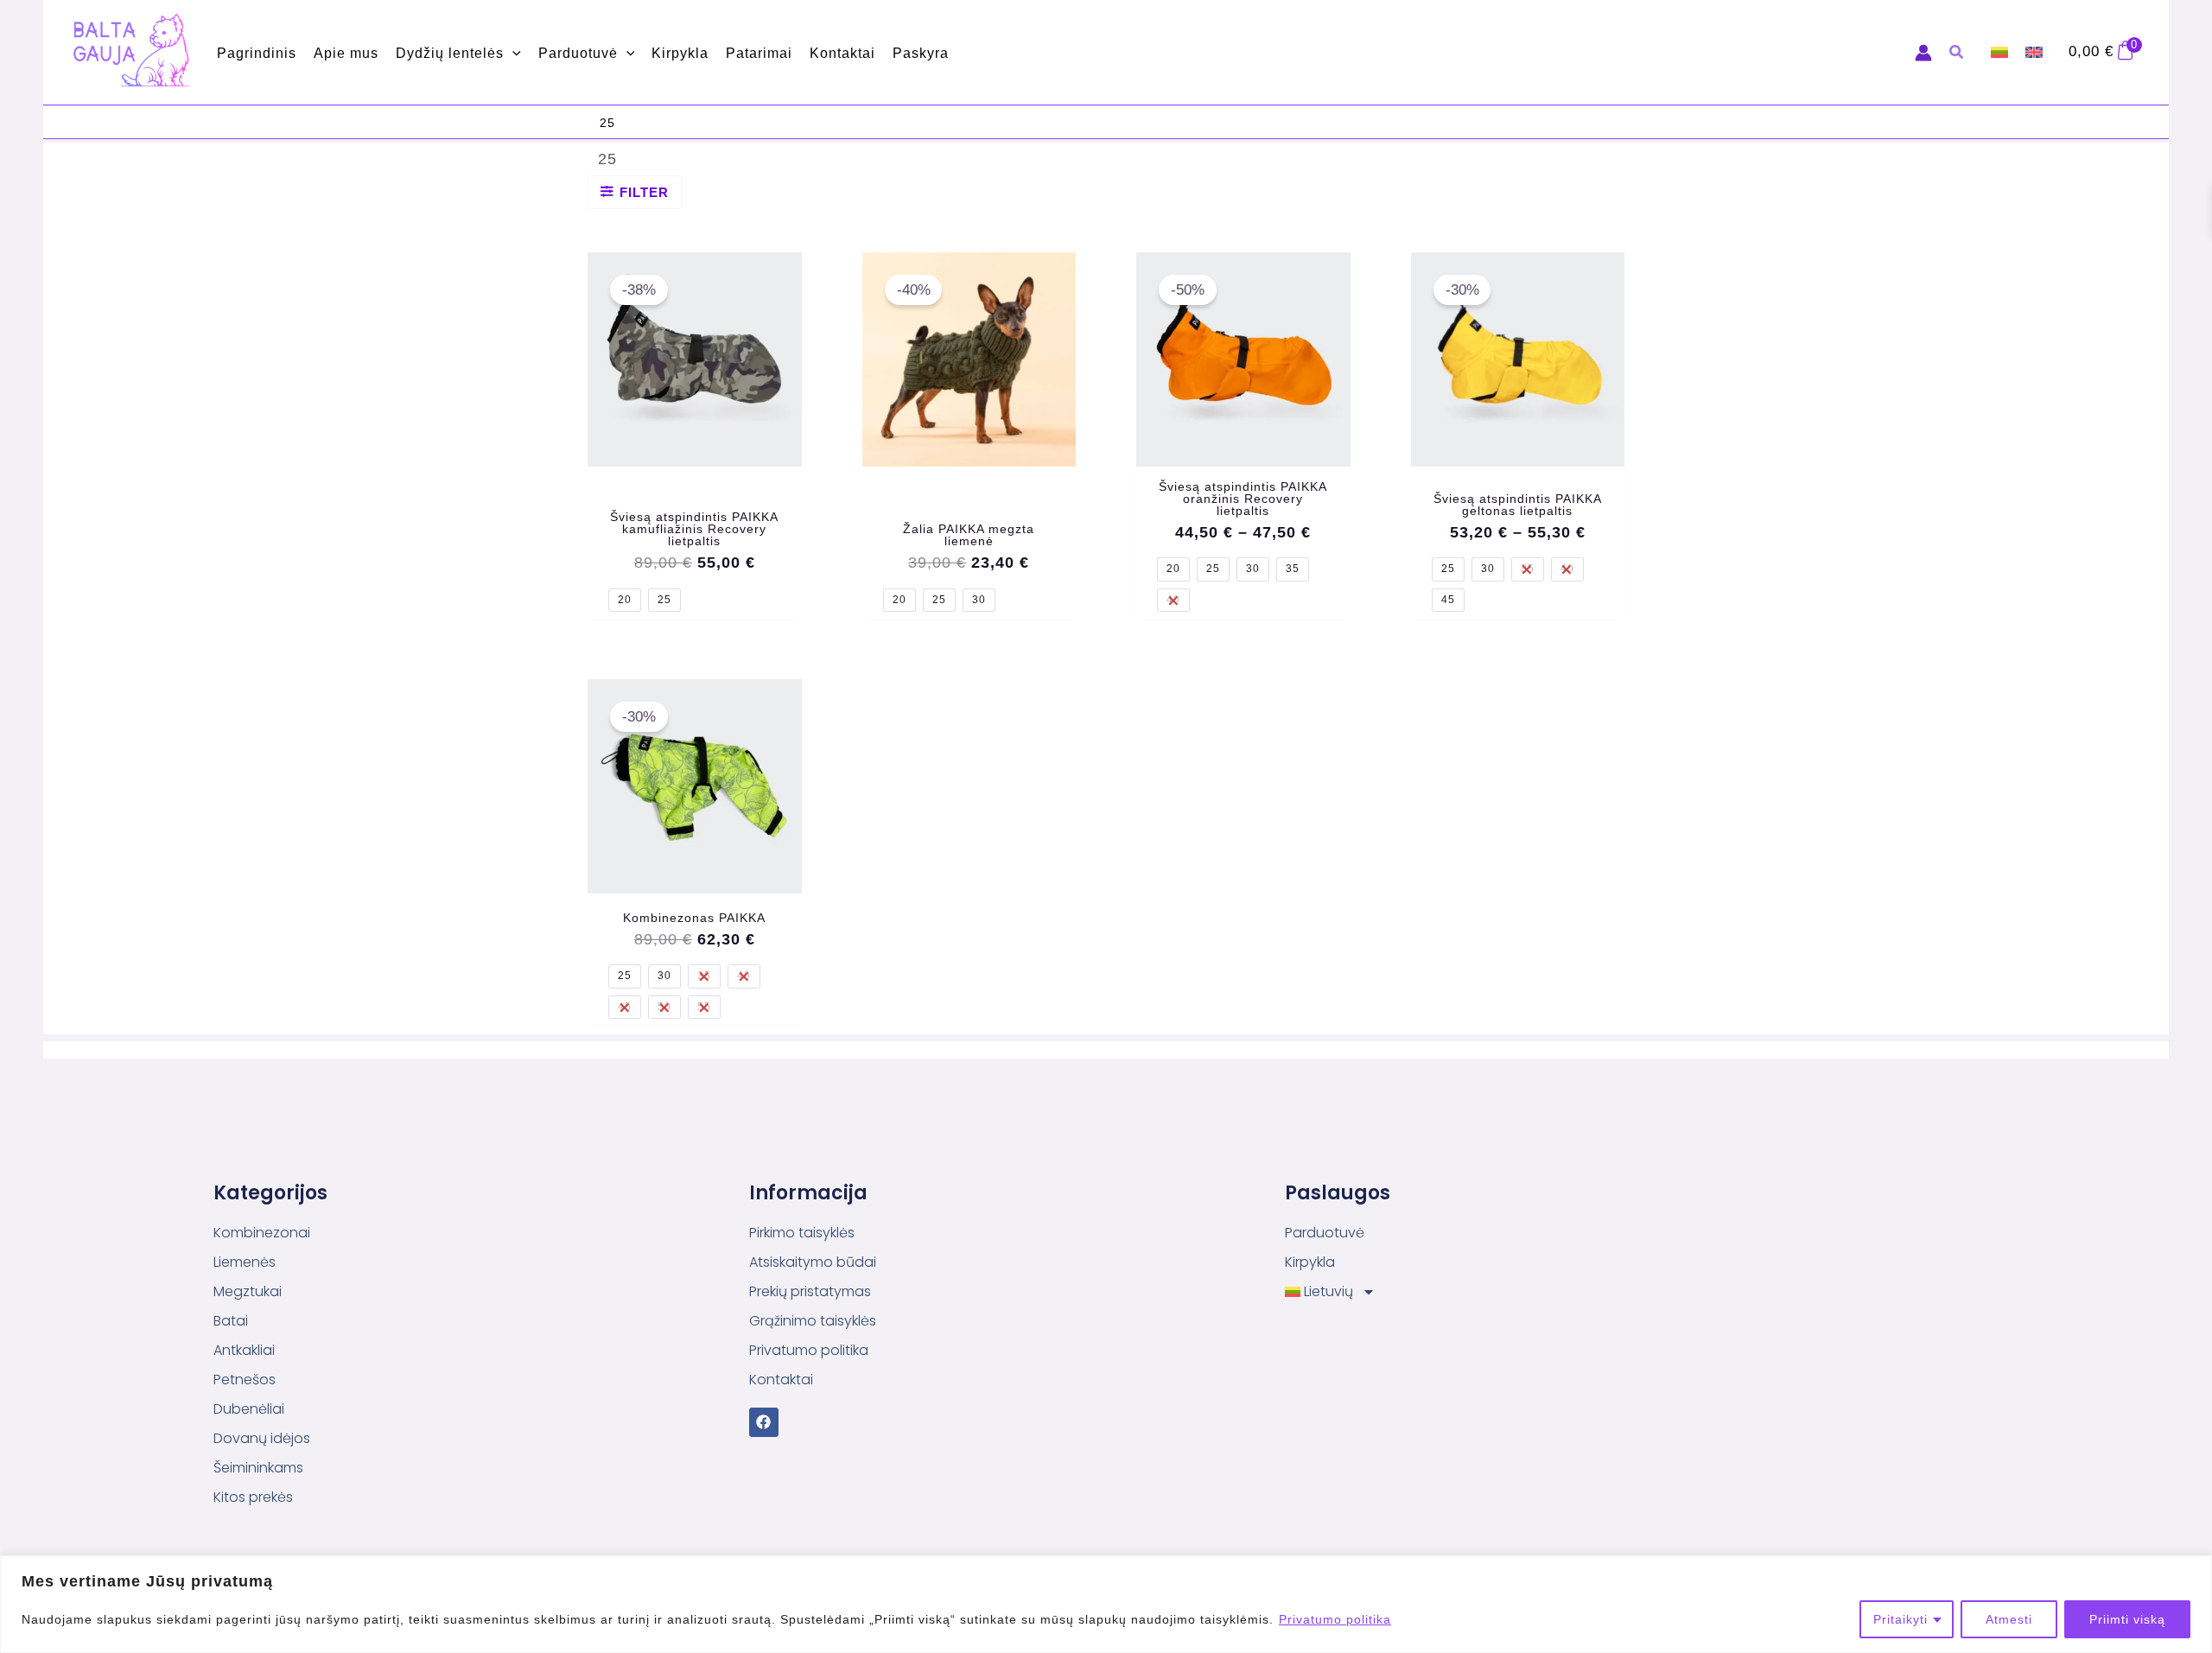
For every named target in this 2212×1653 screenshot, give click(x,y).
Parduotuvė (1325, 1233)
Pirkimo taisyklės (802, 1233)
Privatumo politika (1335, 1619)
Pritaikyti (1901, 1619)
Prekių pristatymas (810, 1291)
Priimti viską (2127, 1619)
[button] (512, 53)
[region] (1106, 1604)
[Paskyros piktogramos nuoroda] (1923, 53)
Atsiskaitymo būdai (813, 1262)
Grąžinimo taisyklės (813, 1321)
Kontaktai (781, 1380)
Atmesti (2009, 1619)
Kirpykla (1310, 1262)
